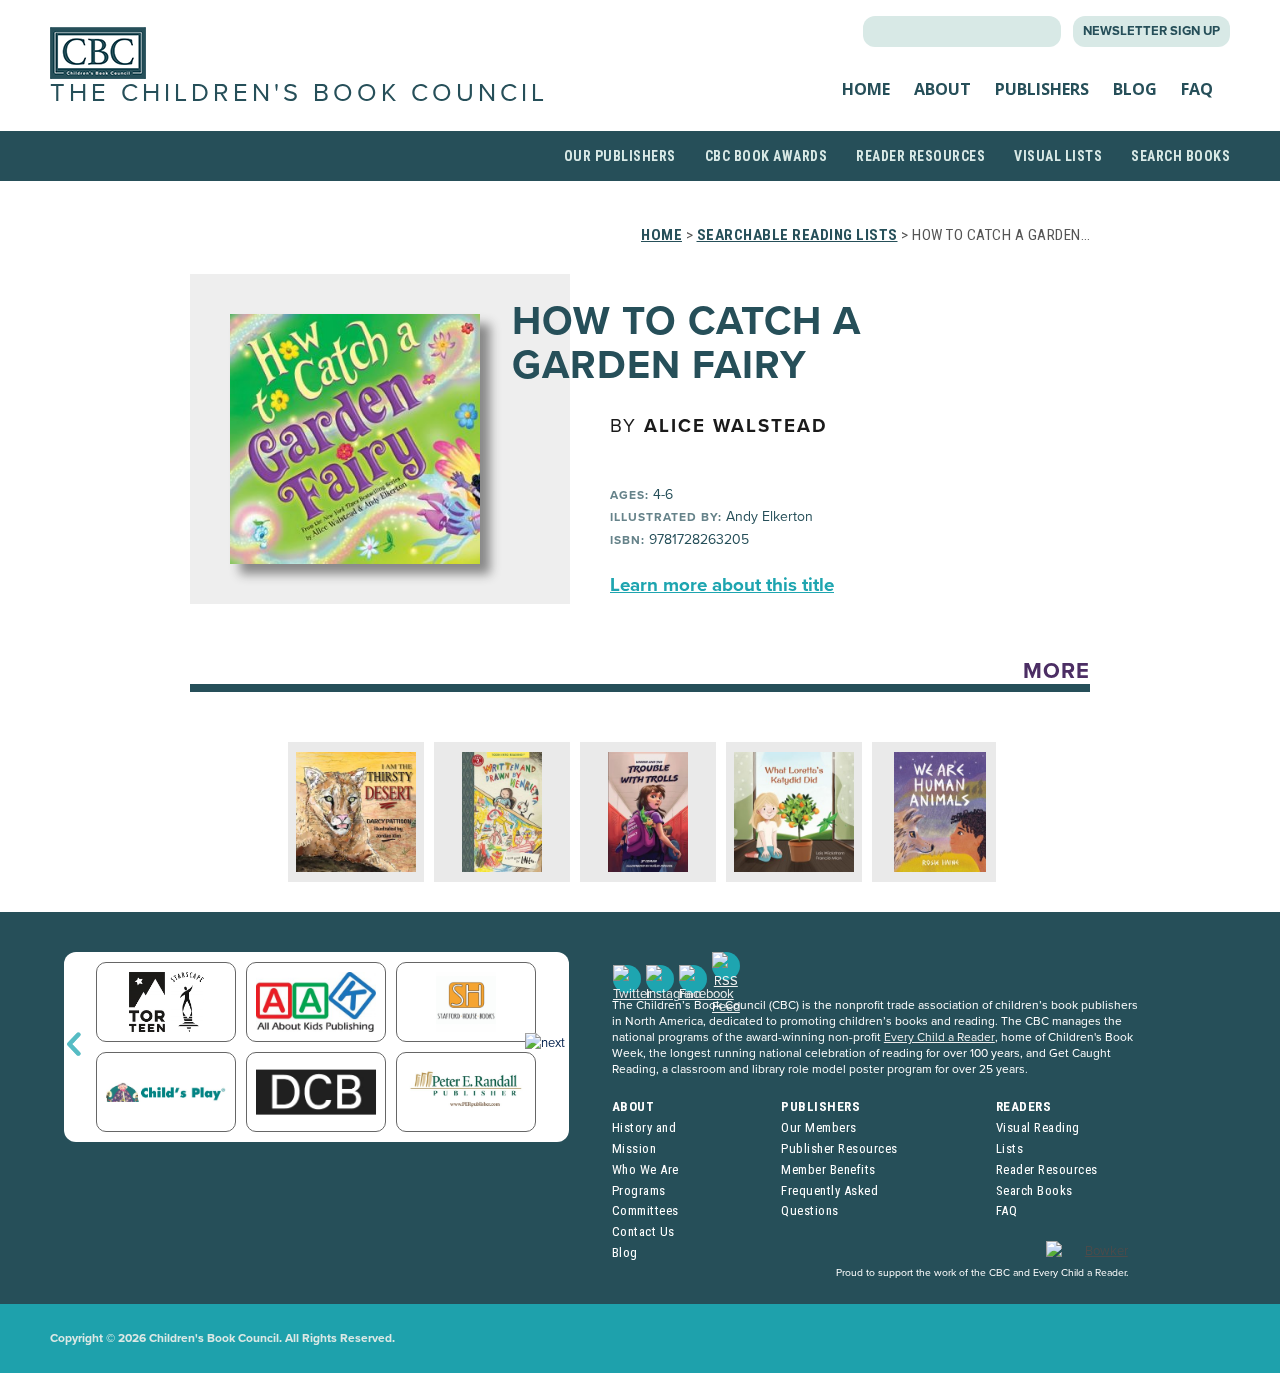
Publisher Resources (839, 1148)
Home (866, 89)
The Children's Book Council (299, 93)
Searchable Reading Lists (797, 235)
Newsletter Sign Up (1151, 31)
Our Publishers (620, 156)
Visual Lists (1058, 156)
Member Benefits (828, 1169)
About (942, 89)
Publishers (1042, 89)
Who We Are (645, 1169)
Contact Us (643, 1231)
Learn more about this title (722, 585)
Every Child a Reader (939, 1037)
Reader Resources (920, 156)
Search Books (1180, 156)
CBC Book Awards (766, 156)
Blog (1135, 89)
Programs (639, 1190)
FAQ (1197, 89)
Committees (645, 1210)
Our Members (819, 1127)
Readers (1024, 1106)
